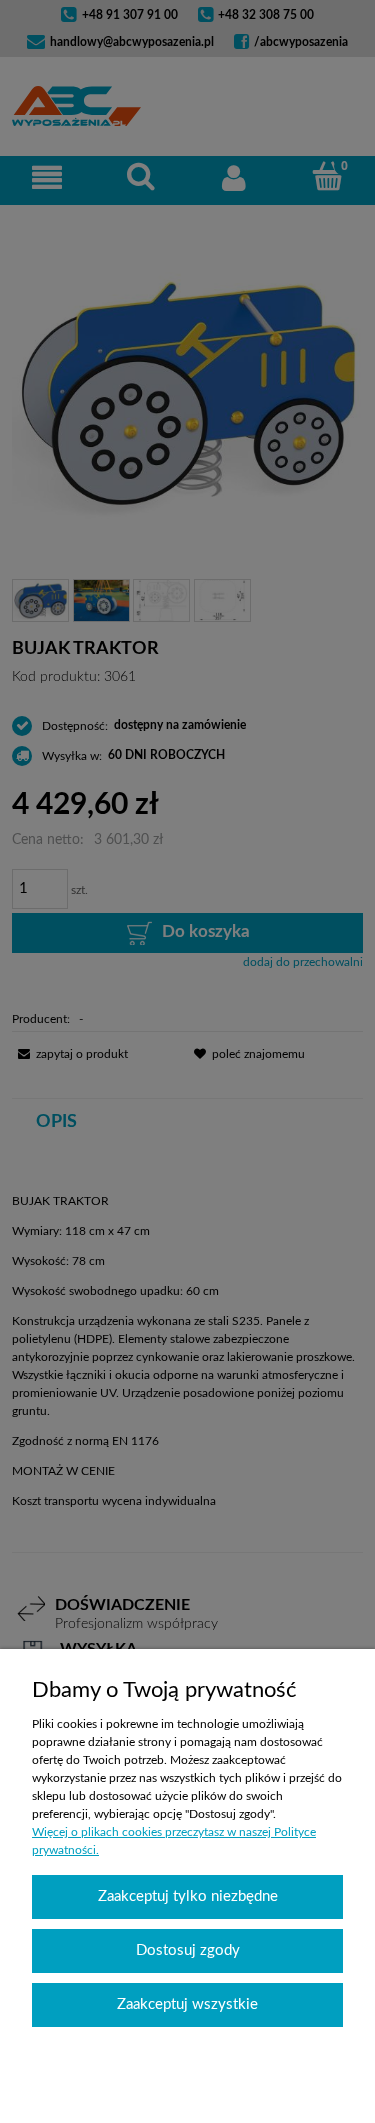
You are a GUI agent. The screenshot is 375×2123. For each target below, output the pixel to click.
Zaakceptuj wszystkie (187, 2004)
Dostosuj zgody (188, 1950)
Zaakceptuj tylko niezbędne (188, 1896)
